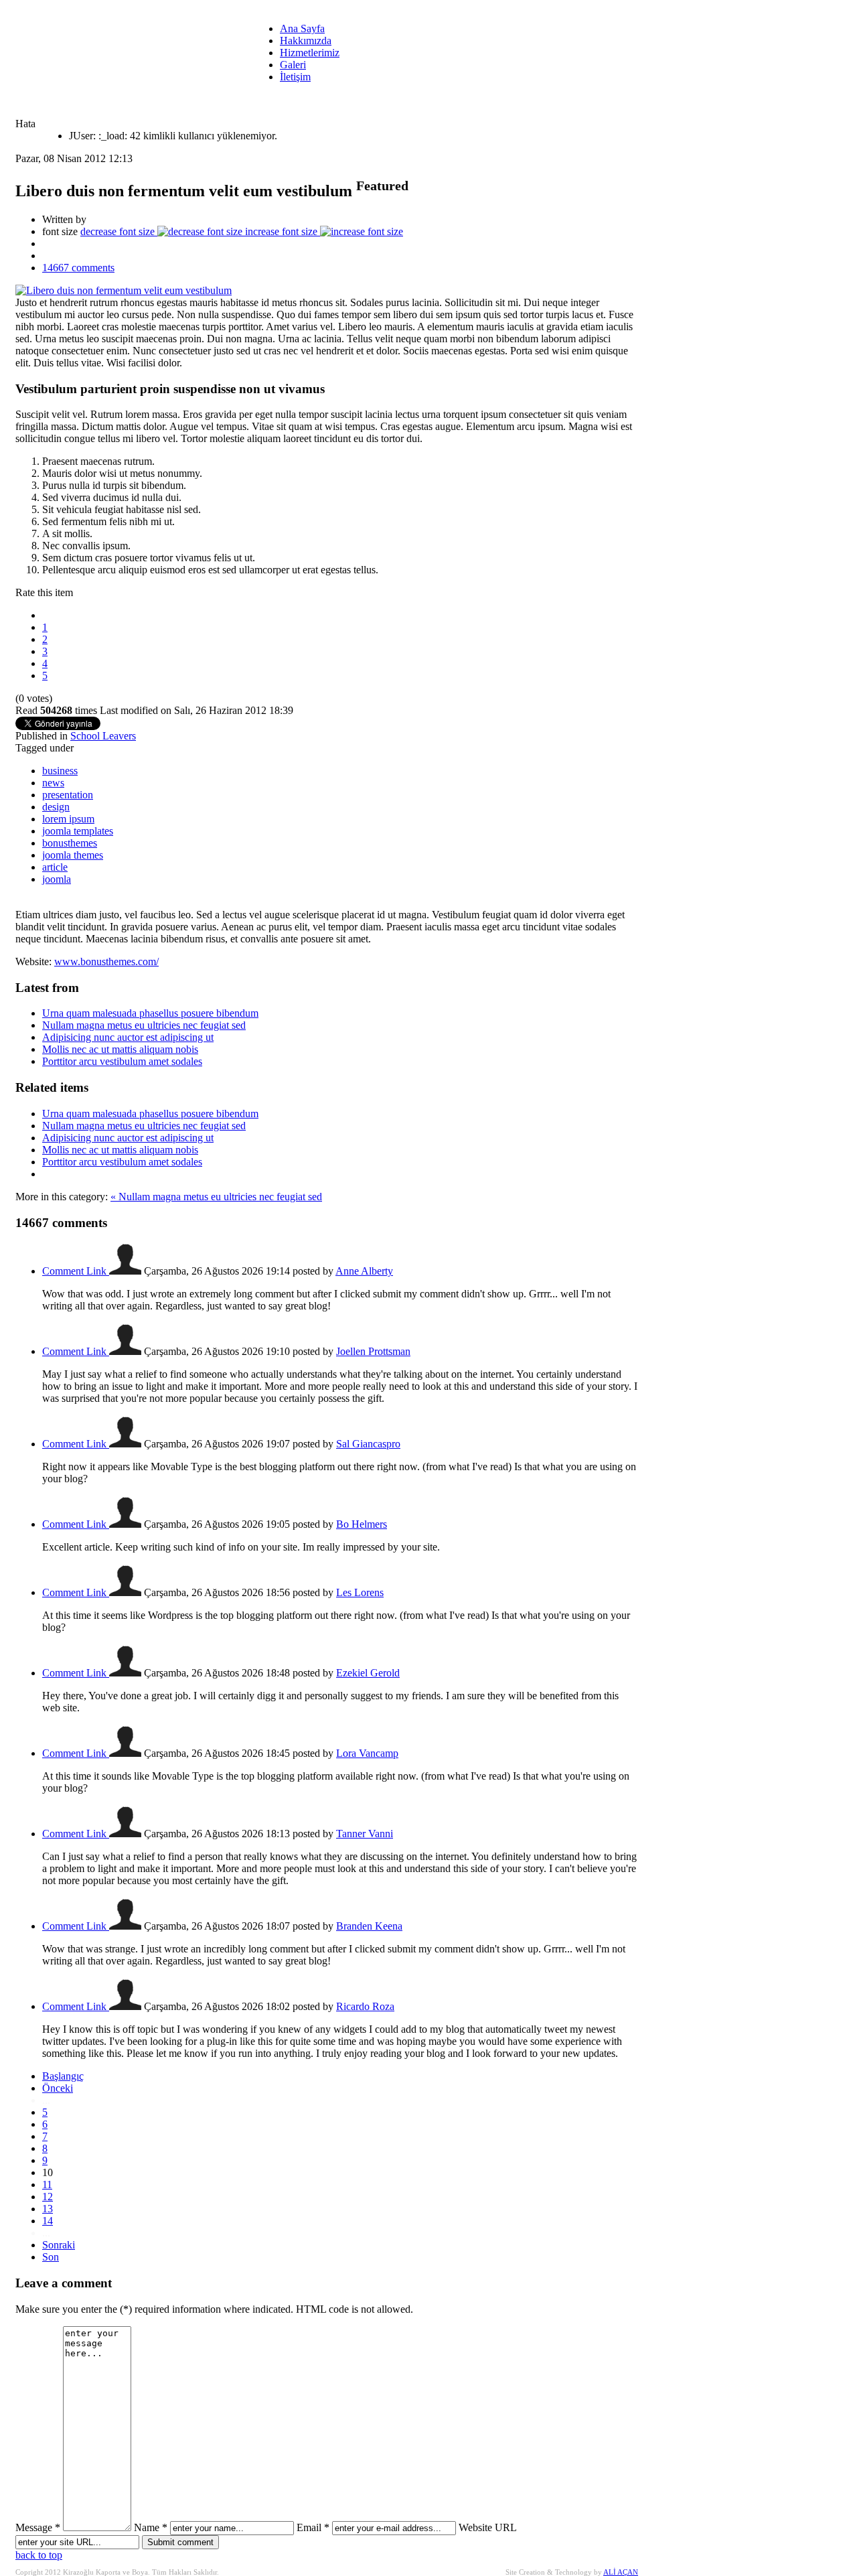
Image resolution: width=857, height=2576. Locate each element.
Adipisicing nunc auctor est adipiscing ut (128, 1037)
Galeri (293, 65)
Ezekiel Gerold (368, 1673)
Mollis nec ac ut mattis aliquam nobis (120, 1049)
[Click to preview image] (124, 290)
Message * (38, 2527)
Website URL (487, 2527)
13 (48, 2209)
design (56, 807)
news (53, 783)
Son (51, 2257)
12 (48, 2197)
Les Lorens (360, 1592)
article (55, 867)
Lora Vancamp (367, 1753)
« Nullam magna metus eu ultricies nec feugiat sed (216, 1197)
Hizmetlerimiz (310, 53)
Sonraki (59, 2245)
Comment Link (76, 1271)
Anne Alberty (364, 1271)
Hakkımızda (306, 41)
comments (78, 268)
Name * (151, 2527)
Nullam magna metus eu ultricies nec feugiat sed (144, 1025)
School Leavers (103, 736)
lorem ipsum (68, 819)
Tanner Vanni (365, 1834)
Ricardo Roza (365, 2006)
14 (48, 2221)
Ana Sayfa (302, 28)
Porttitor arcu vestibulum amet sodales (122, 1061)
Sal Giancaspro (368, 1444)
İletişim (295, 77)
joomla (57, 879)
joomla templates (78, 831)
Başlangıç (63, 2076)
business (60, 771)
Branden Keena (369, 1926)
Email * (313, 2527)
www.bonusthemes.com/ (106, 961)
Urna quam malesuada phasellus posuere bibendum (150, 1013)
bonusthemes (70, 843)
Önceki (58, 2088)
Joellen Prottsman (373, 1351)
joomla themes (73, 855)
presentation (68, 795)
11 (47, 2185)
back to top (39, 2555)
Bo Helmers (362, 1524)
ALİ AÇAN (621, 2572)
